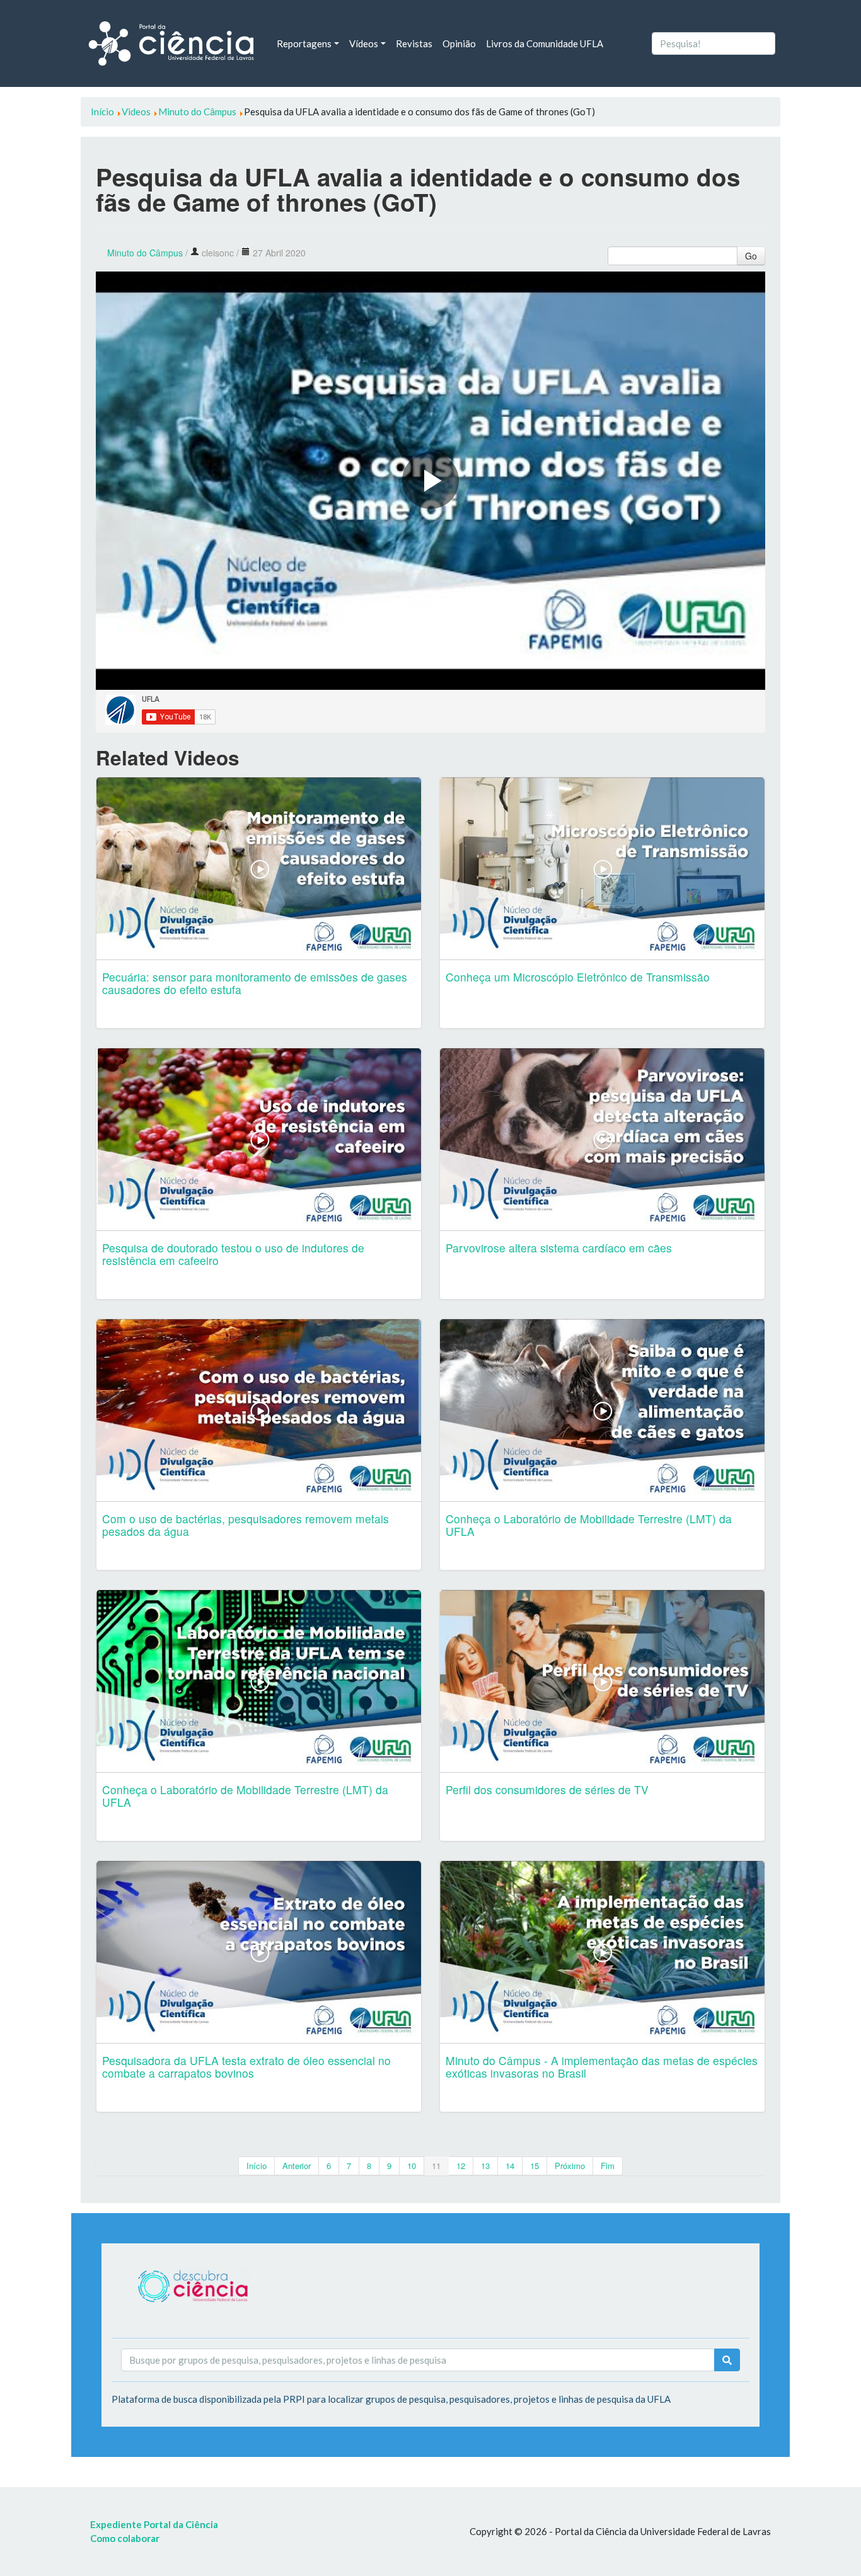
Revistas (414, 43)
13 (485, 2166)
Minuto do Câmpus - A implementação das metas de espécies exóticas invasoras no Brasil (602, 2067)
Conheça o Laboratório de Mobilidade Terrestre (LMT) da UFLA (589, 1525)
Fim (608, 2166)
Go (751, 256)
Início (257, 2166)
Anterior (297, 2166)
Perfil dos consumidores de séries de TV (547, 1789)
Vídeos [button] (364, 43)
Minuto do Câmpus (145, 253)
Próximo (570, 2166)
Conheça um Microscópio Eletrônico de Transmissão (578, 977)
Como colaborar (125, 2538)
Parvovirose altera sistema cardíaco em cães (559, 1248)
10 (412, 2166)
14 (510, 2166)
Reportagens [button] (304, 43)
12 (461, 2166)
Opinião (459, 43)
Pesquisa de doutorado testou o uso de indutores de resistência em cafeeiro (233, 1254)
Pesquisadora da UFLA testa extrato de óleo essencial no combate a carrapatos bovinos (246, 2067)
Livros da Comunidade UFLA (545, 43)
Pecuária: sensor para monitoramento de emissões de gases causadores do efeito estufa (255, 983)
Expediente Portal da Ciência (154, 2524)
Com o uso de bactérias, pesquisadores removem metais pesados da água (246, 1525)
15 (535, 2166)
